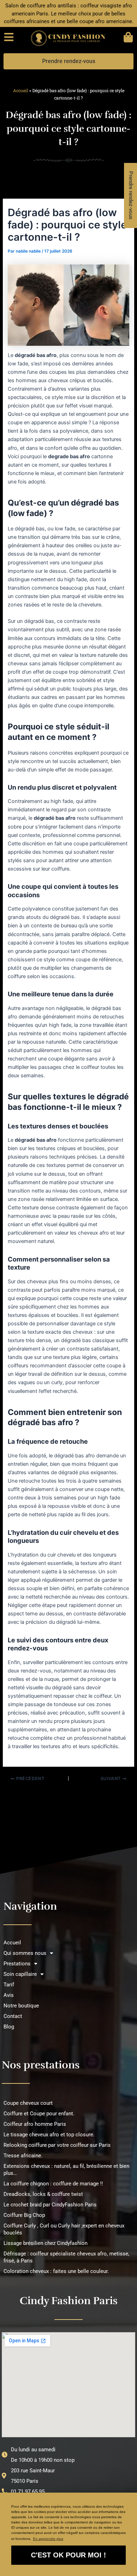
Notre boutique (21, 2006)
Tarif (9, 1985)
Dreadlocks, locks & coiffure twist (43, 2194)
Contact (13, 2016)
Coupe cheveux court (28, 2103)
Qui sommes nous (25, 1953)
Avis (9, 1995)
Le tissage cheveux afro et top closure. (49, 2135)
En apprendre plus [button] (48, 2539)
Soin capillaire (20, 1974)
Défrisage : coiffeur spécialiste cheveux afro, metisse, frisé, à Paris (66, 2257)
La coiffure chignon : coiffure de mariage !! (53, 2184)
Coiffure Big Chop (24, 2215)
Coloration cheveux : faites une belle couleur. (56, 2271)
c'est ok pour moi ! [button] (68, 2555)
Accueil (21, 90)
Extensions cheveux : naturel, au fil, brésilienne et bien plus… (66, 2170)
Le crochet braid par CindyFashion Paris (50, 2205)
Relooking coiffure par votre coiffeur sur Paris (57, 2145)
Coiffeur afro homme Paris (35, 2124)
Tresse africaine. (23, 2156)
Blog (9, 2027)
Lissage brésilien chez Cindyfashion (45, 2243)
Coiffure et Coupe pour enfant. (39, 2114)
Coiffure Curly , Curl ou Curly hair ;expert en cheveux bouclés (64, 2229)
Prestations (17, 1964)
